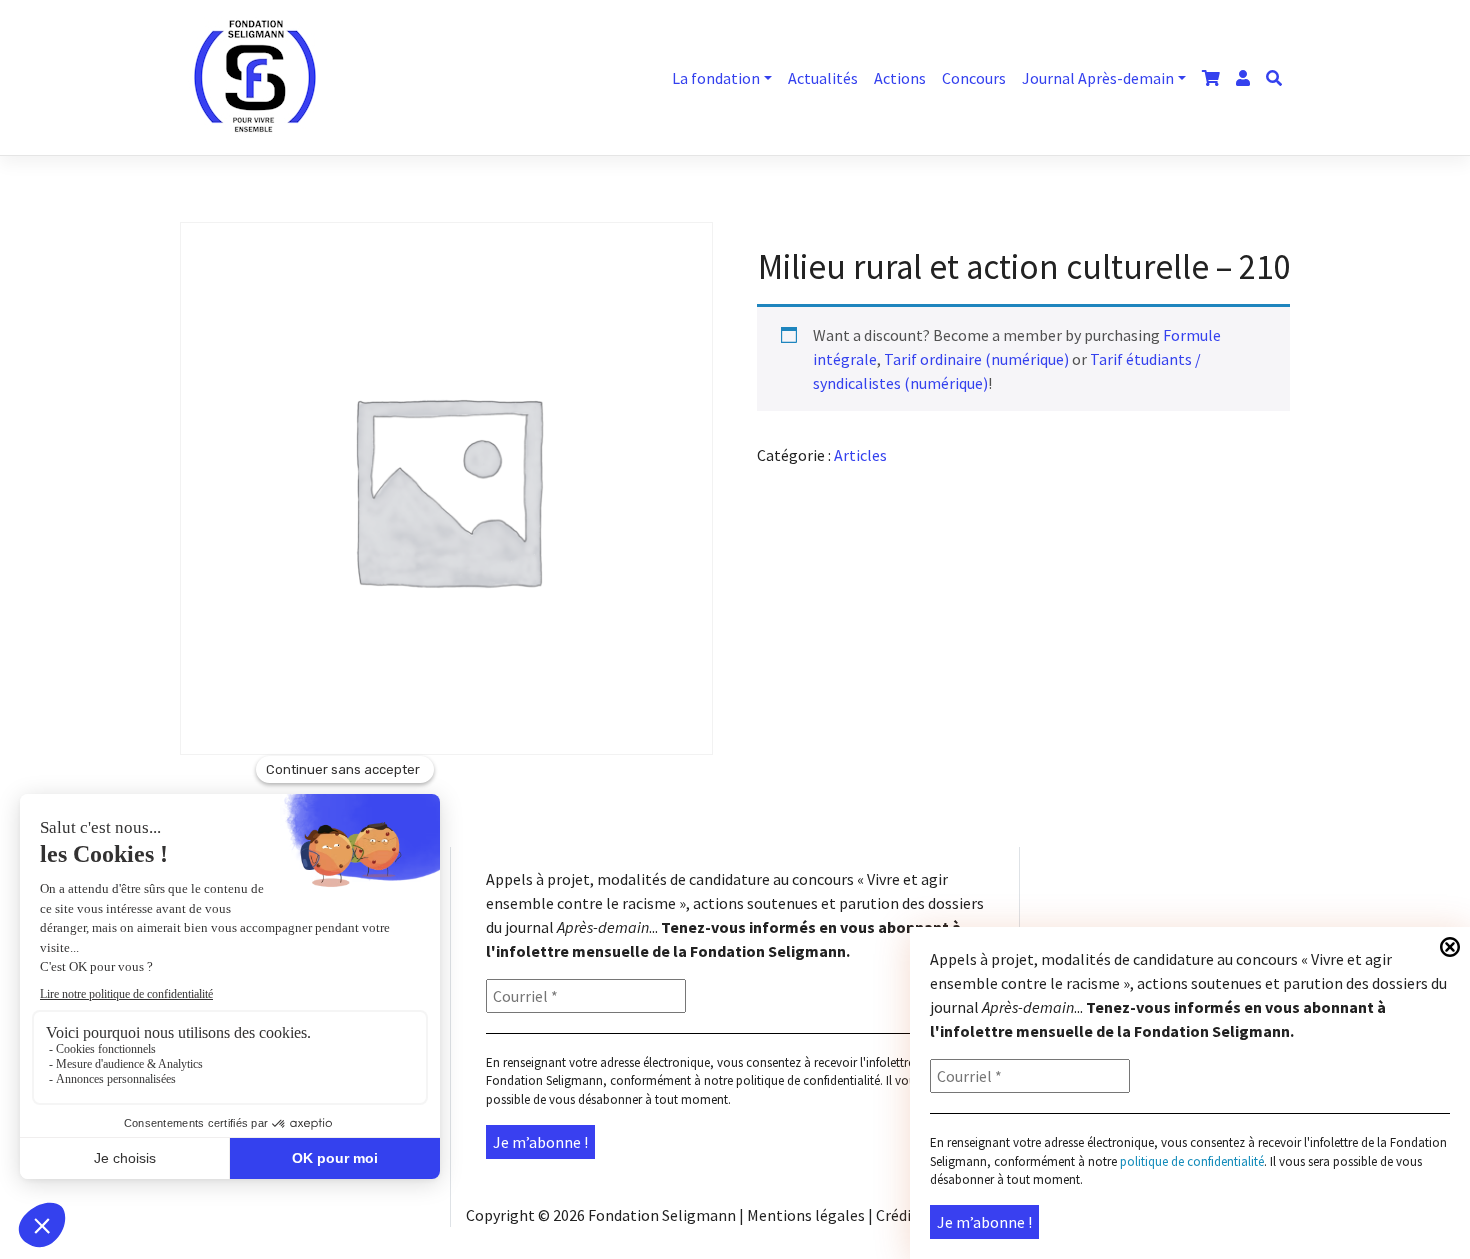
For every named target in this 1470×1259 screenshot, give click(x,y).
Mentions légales (806, 1215)
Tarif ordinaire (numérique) (976, 359)
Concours (974, 78)
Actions (900, 78)
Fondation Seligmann (662, 1215)
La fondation (716, 78)
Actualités (823, 78)
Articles (860, 455)
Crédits (900, 1215)
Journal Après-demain (1098, 78)
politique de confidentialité (808, 1080)
